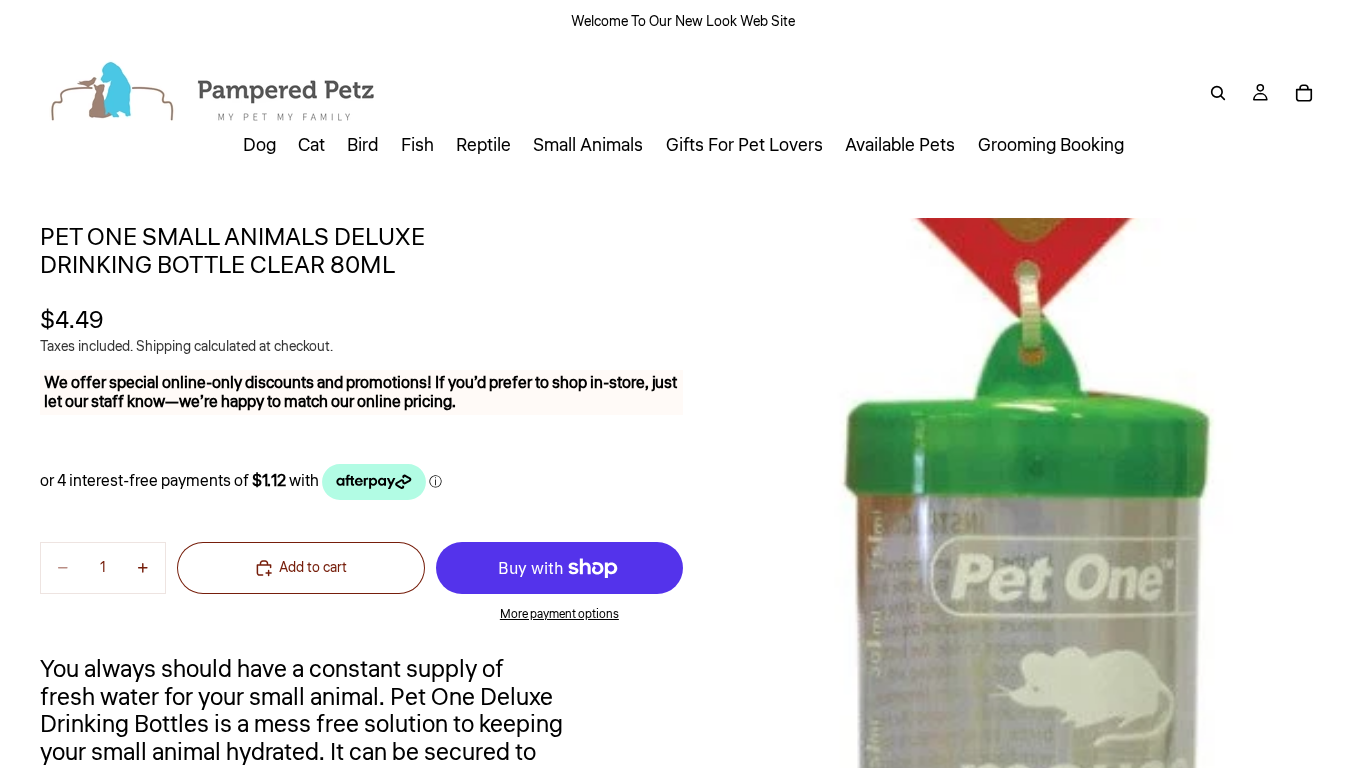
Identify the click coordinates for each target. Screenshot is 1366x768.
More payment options (559, 614)
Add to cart (313, 568)
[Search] (1218, 93)
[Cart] (1304, 93)
